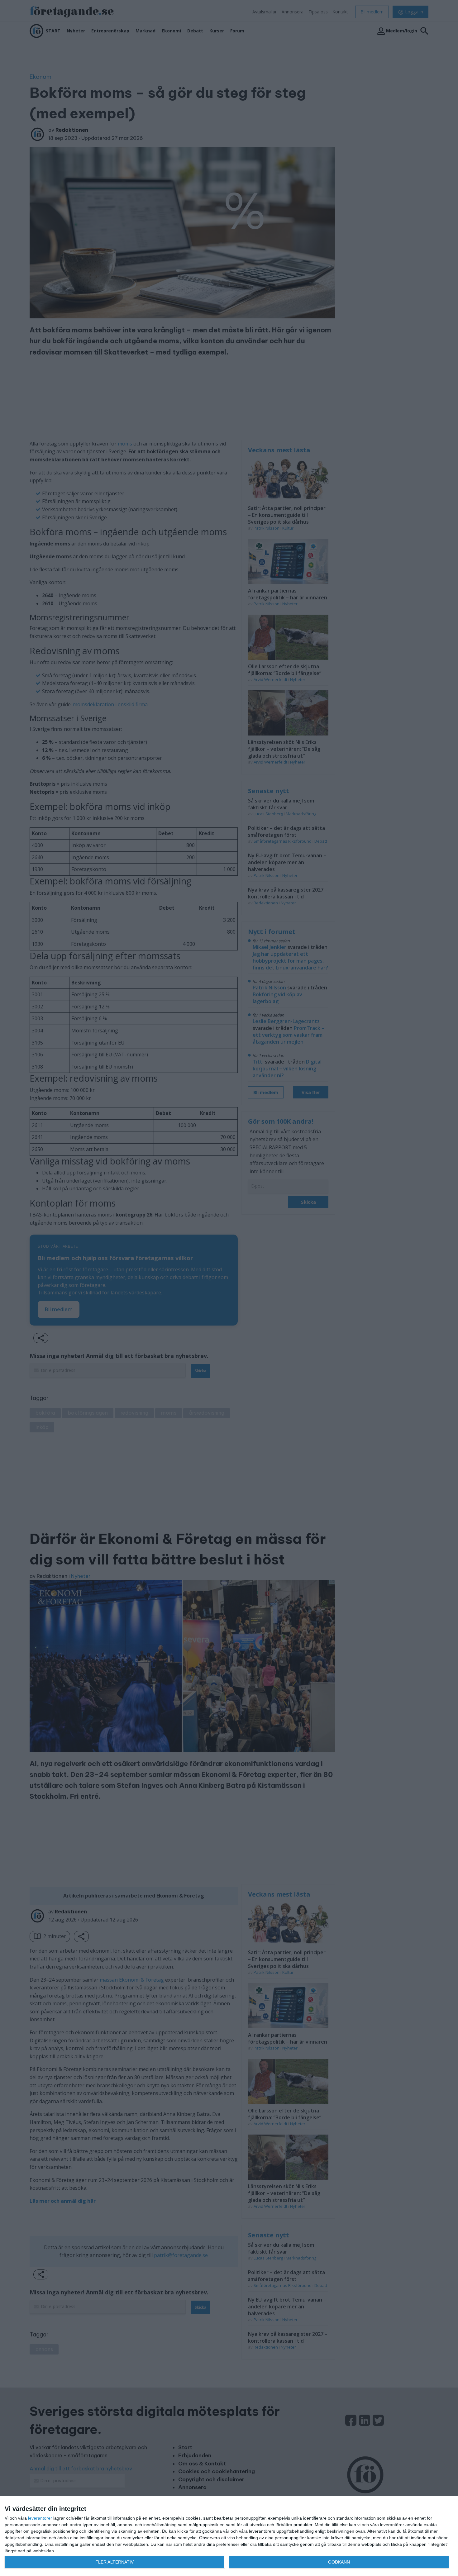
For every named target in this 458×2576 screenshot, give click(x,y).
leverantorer (40, 2518)
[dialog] (229, 2536)
